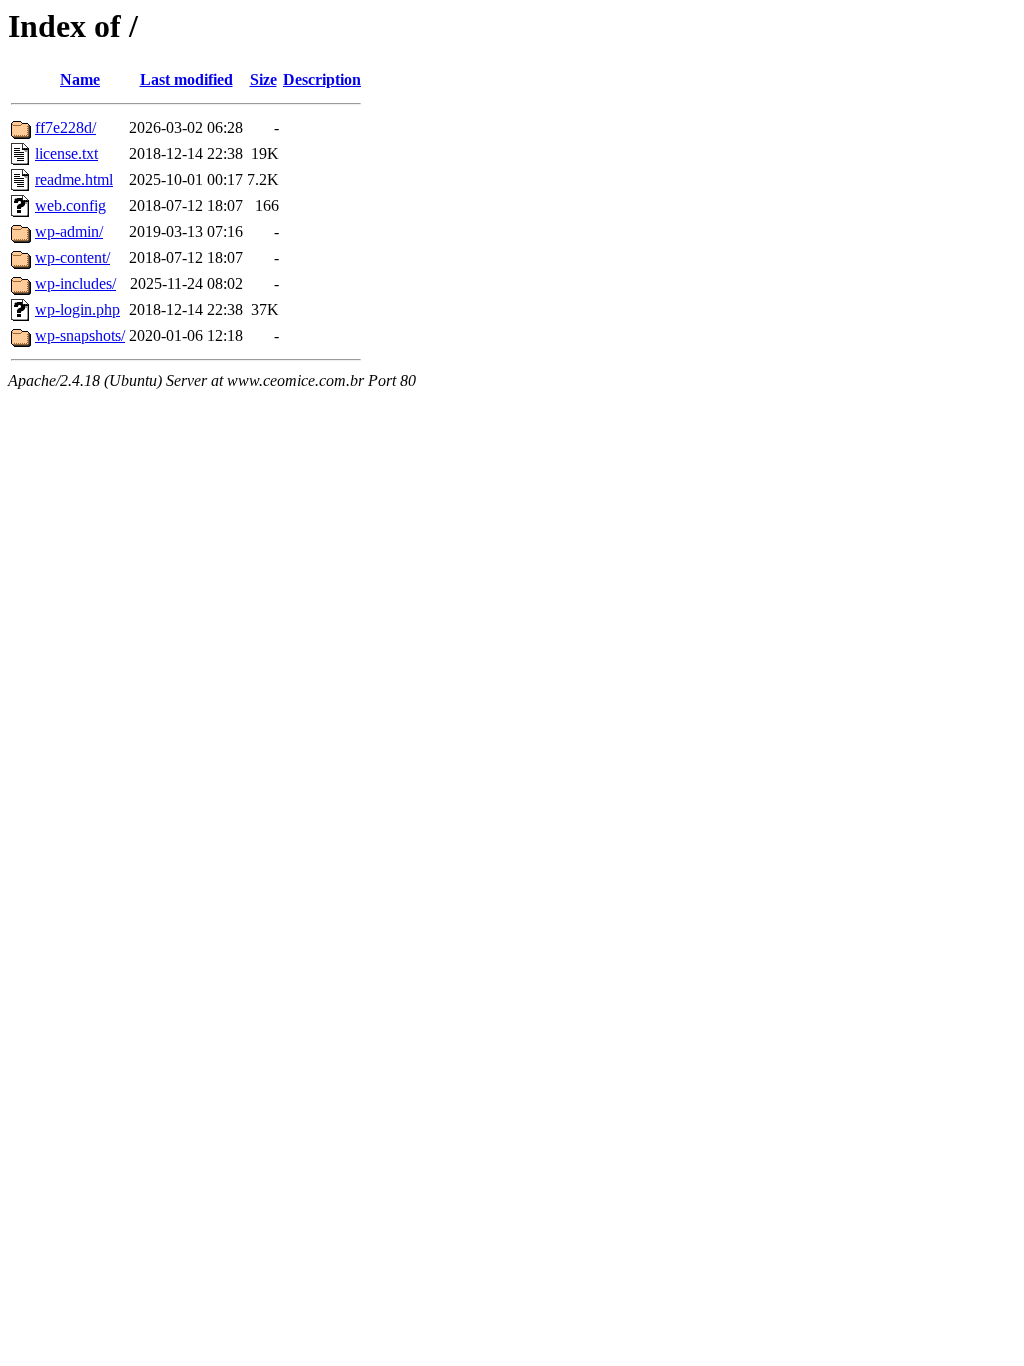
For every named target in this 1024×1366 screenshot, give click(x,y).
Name (80, 79)
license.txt (66, 153)
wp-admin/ (69, 231)
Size (263, 79)
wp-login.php (77, 309)
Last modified (186, 79)
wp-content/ (72, 257)
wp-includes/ (75, 283)
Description (322, 79)
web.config (70, 205)
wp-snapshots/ (80, 335)
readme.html (74, 179)
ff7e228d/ (65, 127)
